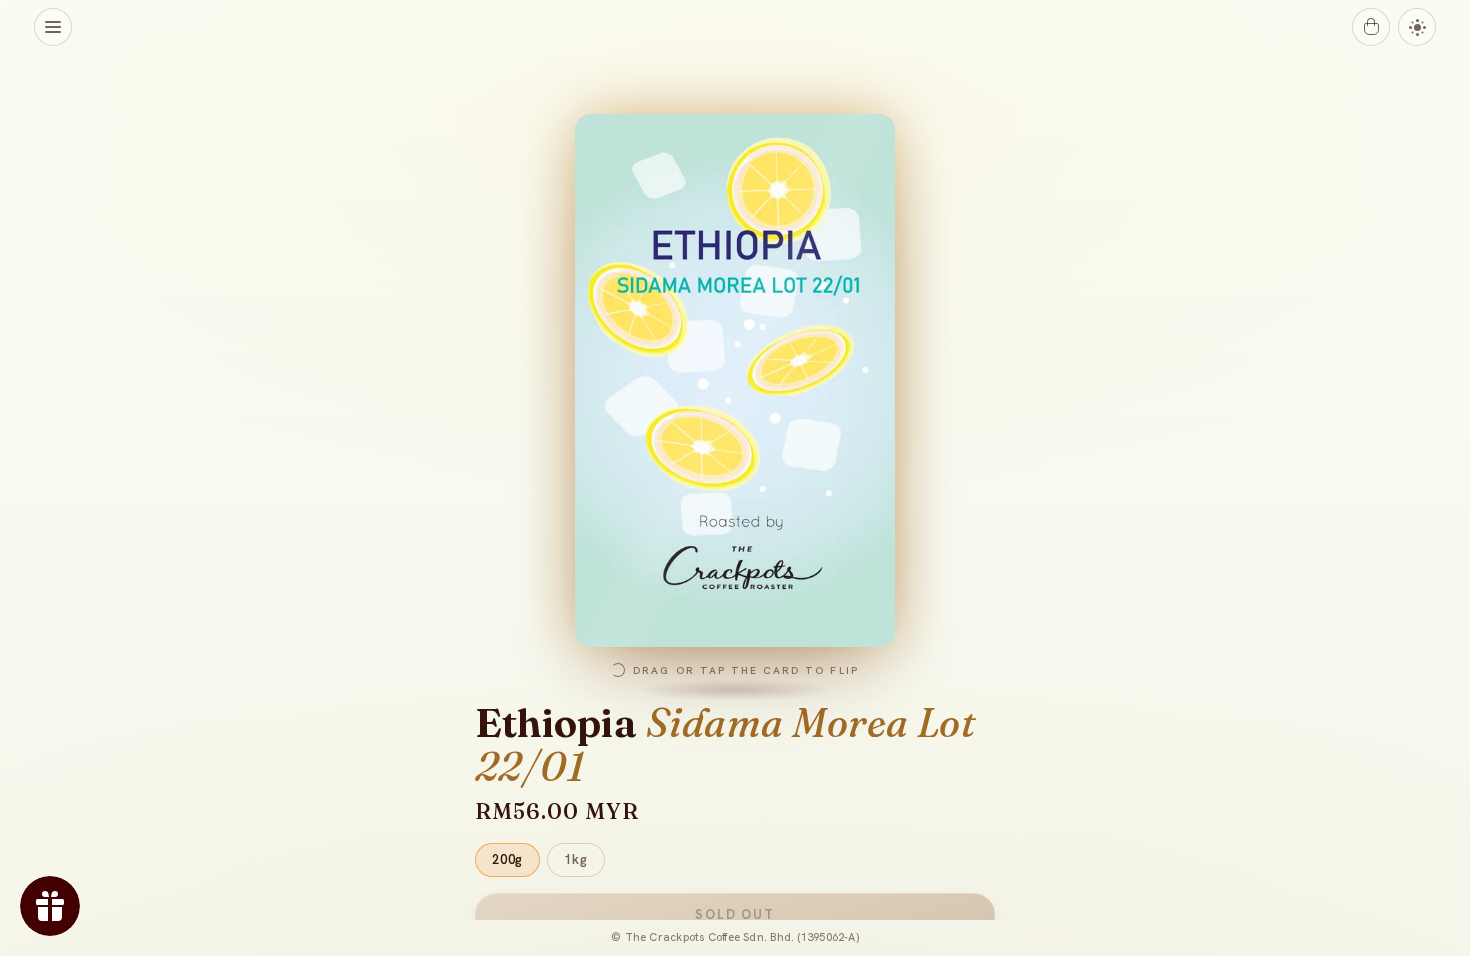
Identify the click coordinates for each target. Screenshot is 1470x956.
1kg (575, 859)
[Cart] (1371, 27)
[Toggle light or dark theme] (1417, 27)
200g (507, 859)
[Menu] (53, 27)
